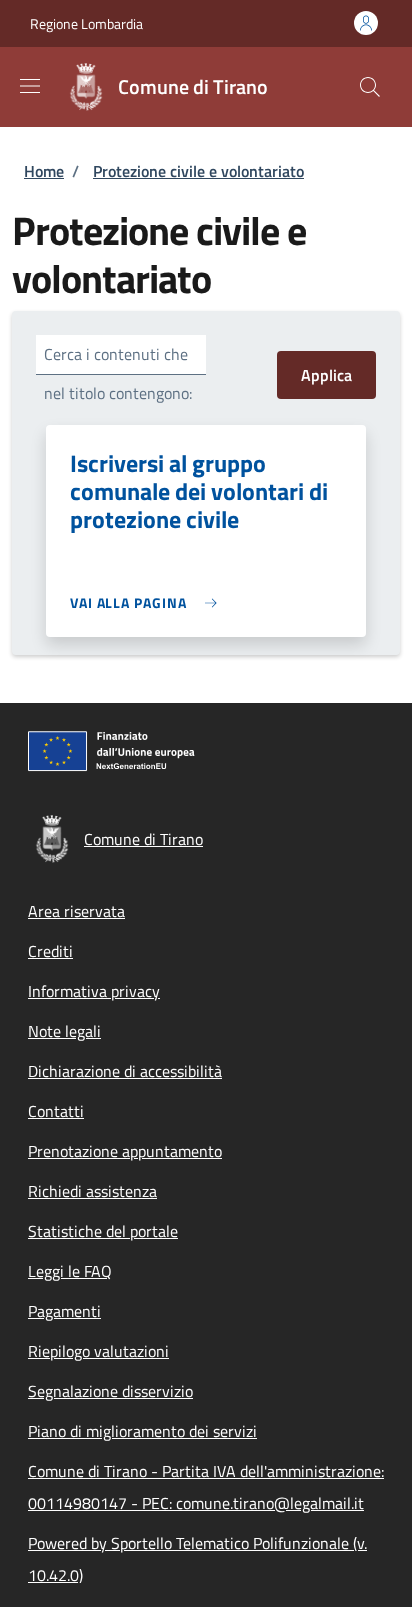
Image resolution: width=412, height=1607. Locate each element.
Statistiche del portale (103, 1231)
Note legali (64, 1031)
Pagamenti (64, 1311)
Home (44, 171)
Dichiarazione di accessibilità (125, 1071)
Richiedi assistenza (92, 1191)
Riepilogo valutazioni (98, 1351)
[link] (148, 602)
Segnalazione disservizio (110, 1391)
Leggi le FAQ (70, 1271)
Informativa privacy (94, 991)
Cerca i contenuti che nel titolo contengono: (118, 373)
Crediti (50, 951)
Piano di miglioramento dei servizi (142, 1431)
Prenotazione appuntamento (125, 1151)
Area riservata (76, 911)
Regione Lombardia (86, 23)
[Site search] (370, 87)
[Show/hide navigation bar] (30, 86)
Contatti (56, 1111)
